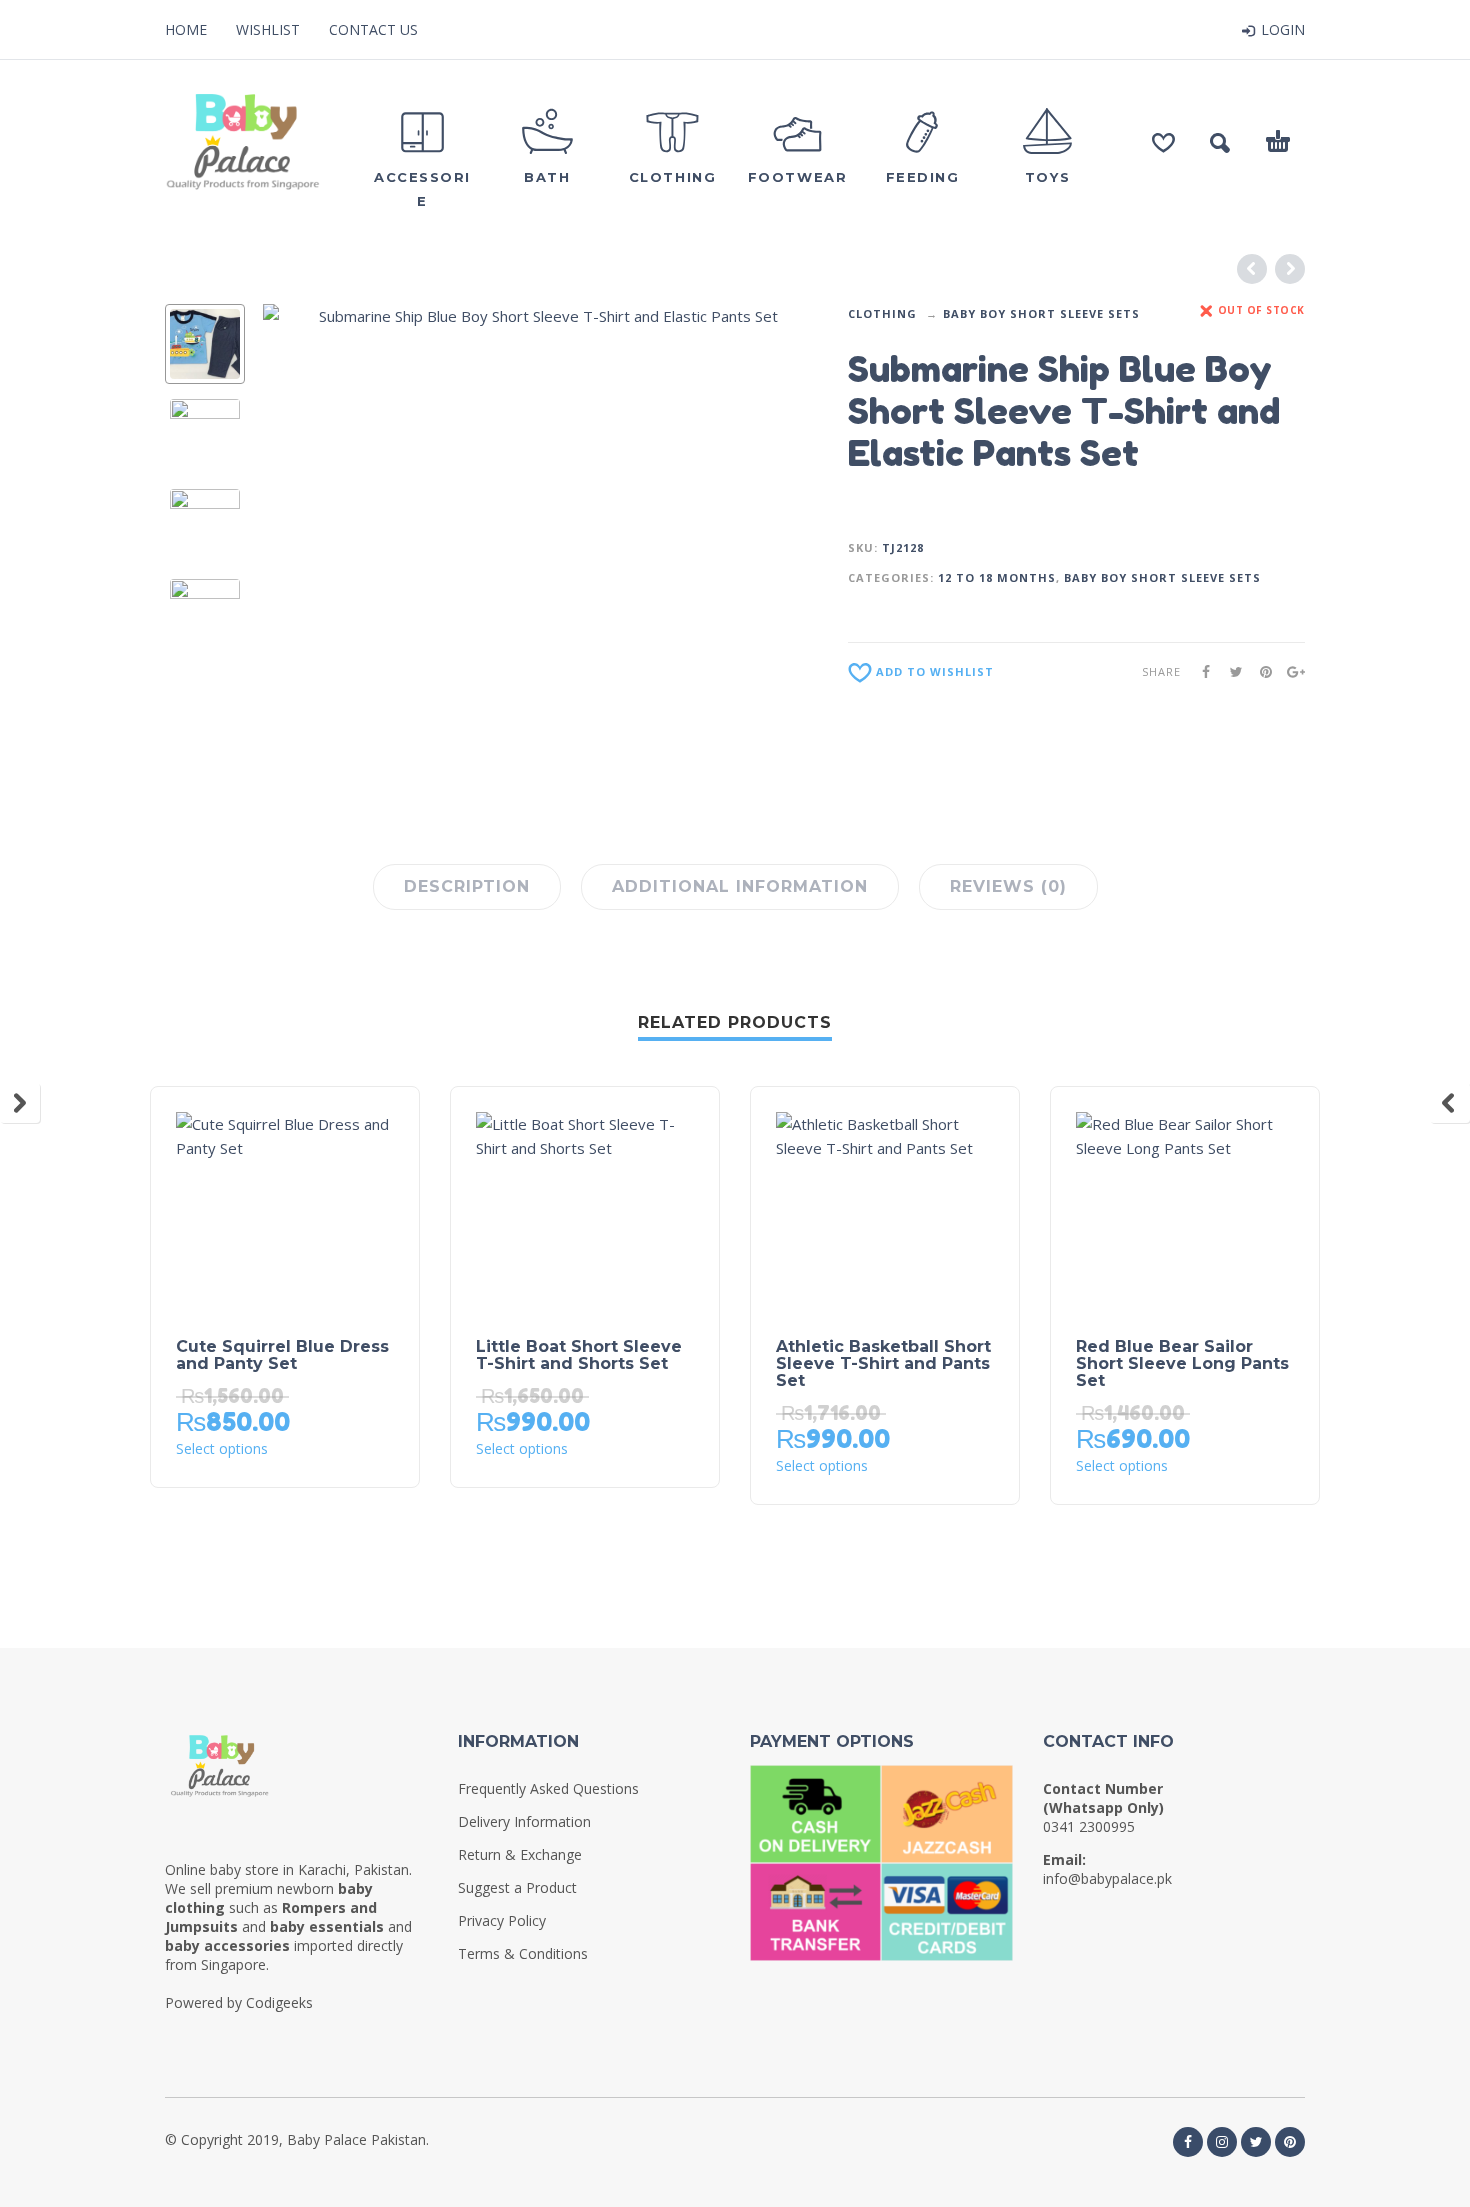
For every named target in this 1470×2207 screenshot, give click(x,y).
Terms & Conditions (523, 1953)
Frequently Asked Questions (548, 1788)
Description (467, 886)
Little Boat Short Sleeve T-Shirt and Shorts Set (579, 1355)
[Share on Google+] (1290, 671)
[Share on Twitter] (1230, 671)
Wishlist (268, 29)
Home (186, 29)
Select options (222, 1449)
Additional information (740, 886)
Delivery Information (524, 1821)
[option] (205, 344)
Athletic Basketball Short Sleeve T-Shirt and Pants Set (883, 1363)
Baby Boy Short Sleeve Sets (1041, 313)
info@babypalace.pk (1107, 1878)
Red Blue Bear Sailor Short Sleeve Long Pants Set (1182, 1363)
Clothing (882, 313)
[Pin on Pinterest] (1260, 671)
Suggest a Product (517, 1887)
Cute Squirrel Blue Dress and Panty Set (282, 1355)
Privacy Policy (502, 1920)
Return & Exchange (520, 1854)
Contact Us (373, 29)
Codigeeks (279, 2002)
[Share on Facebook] (1200, 671)
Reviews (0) (1008, 886)
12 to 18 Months (997, 577)
